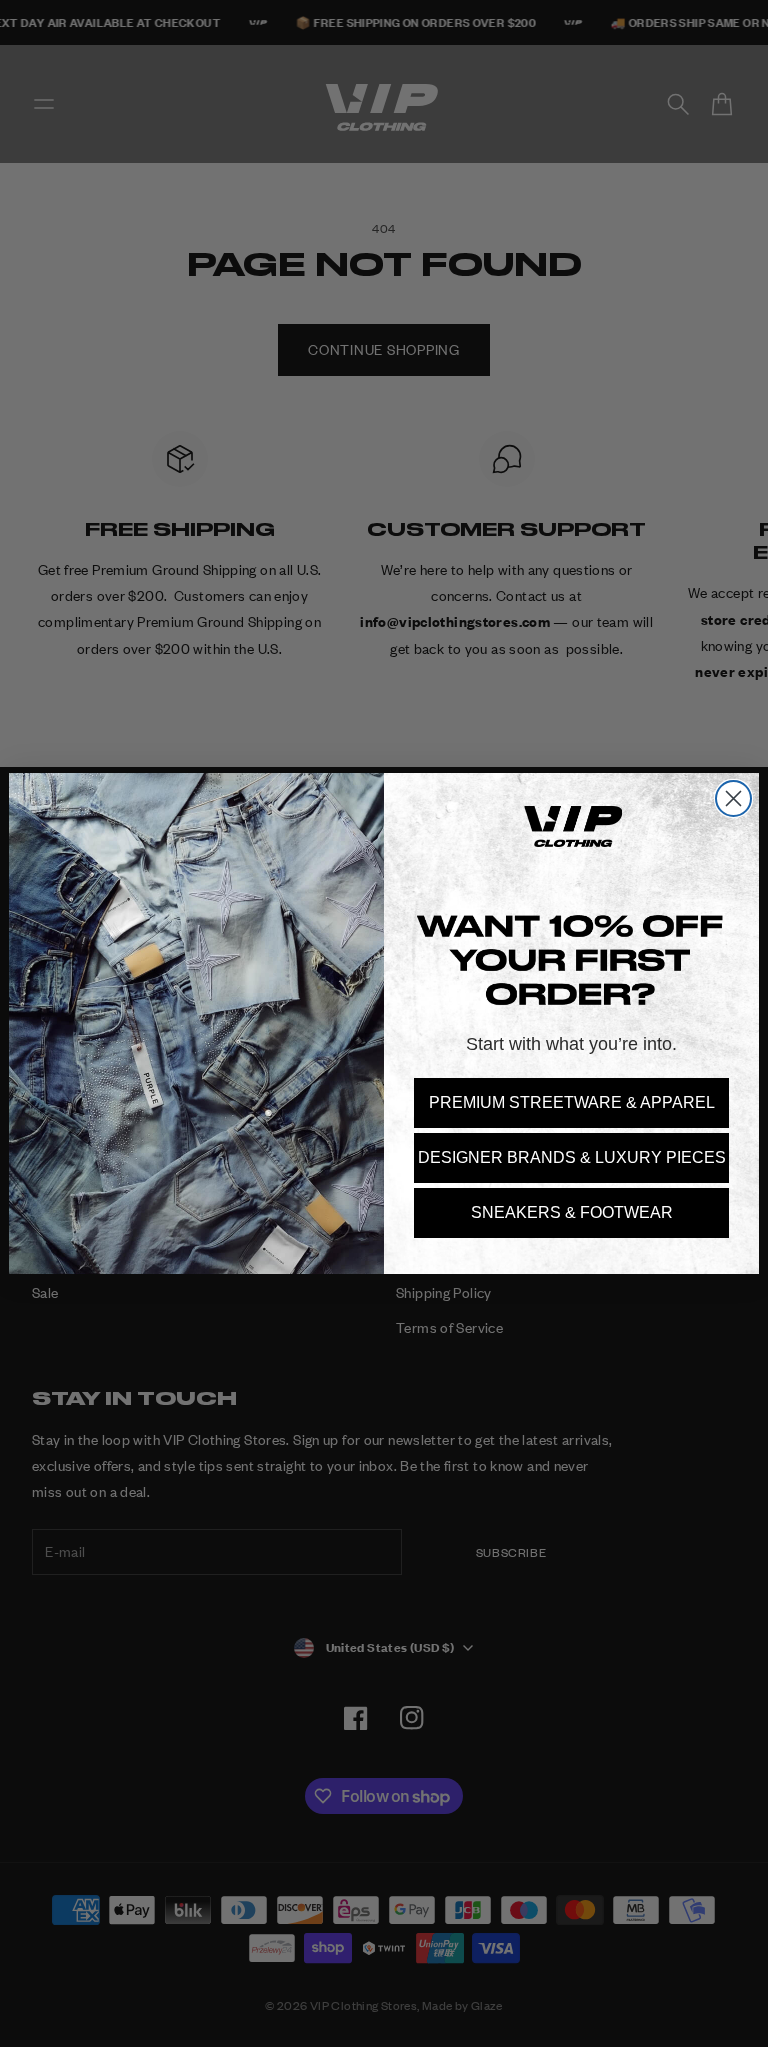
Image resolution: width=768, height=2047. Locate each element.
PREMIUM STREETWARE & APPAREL (572, 1102)
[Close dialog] (733, 798)
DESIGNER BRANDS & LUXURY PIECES (572, 1157)
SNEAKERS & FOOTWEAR (572, 1212)
